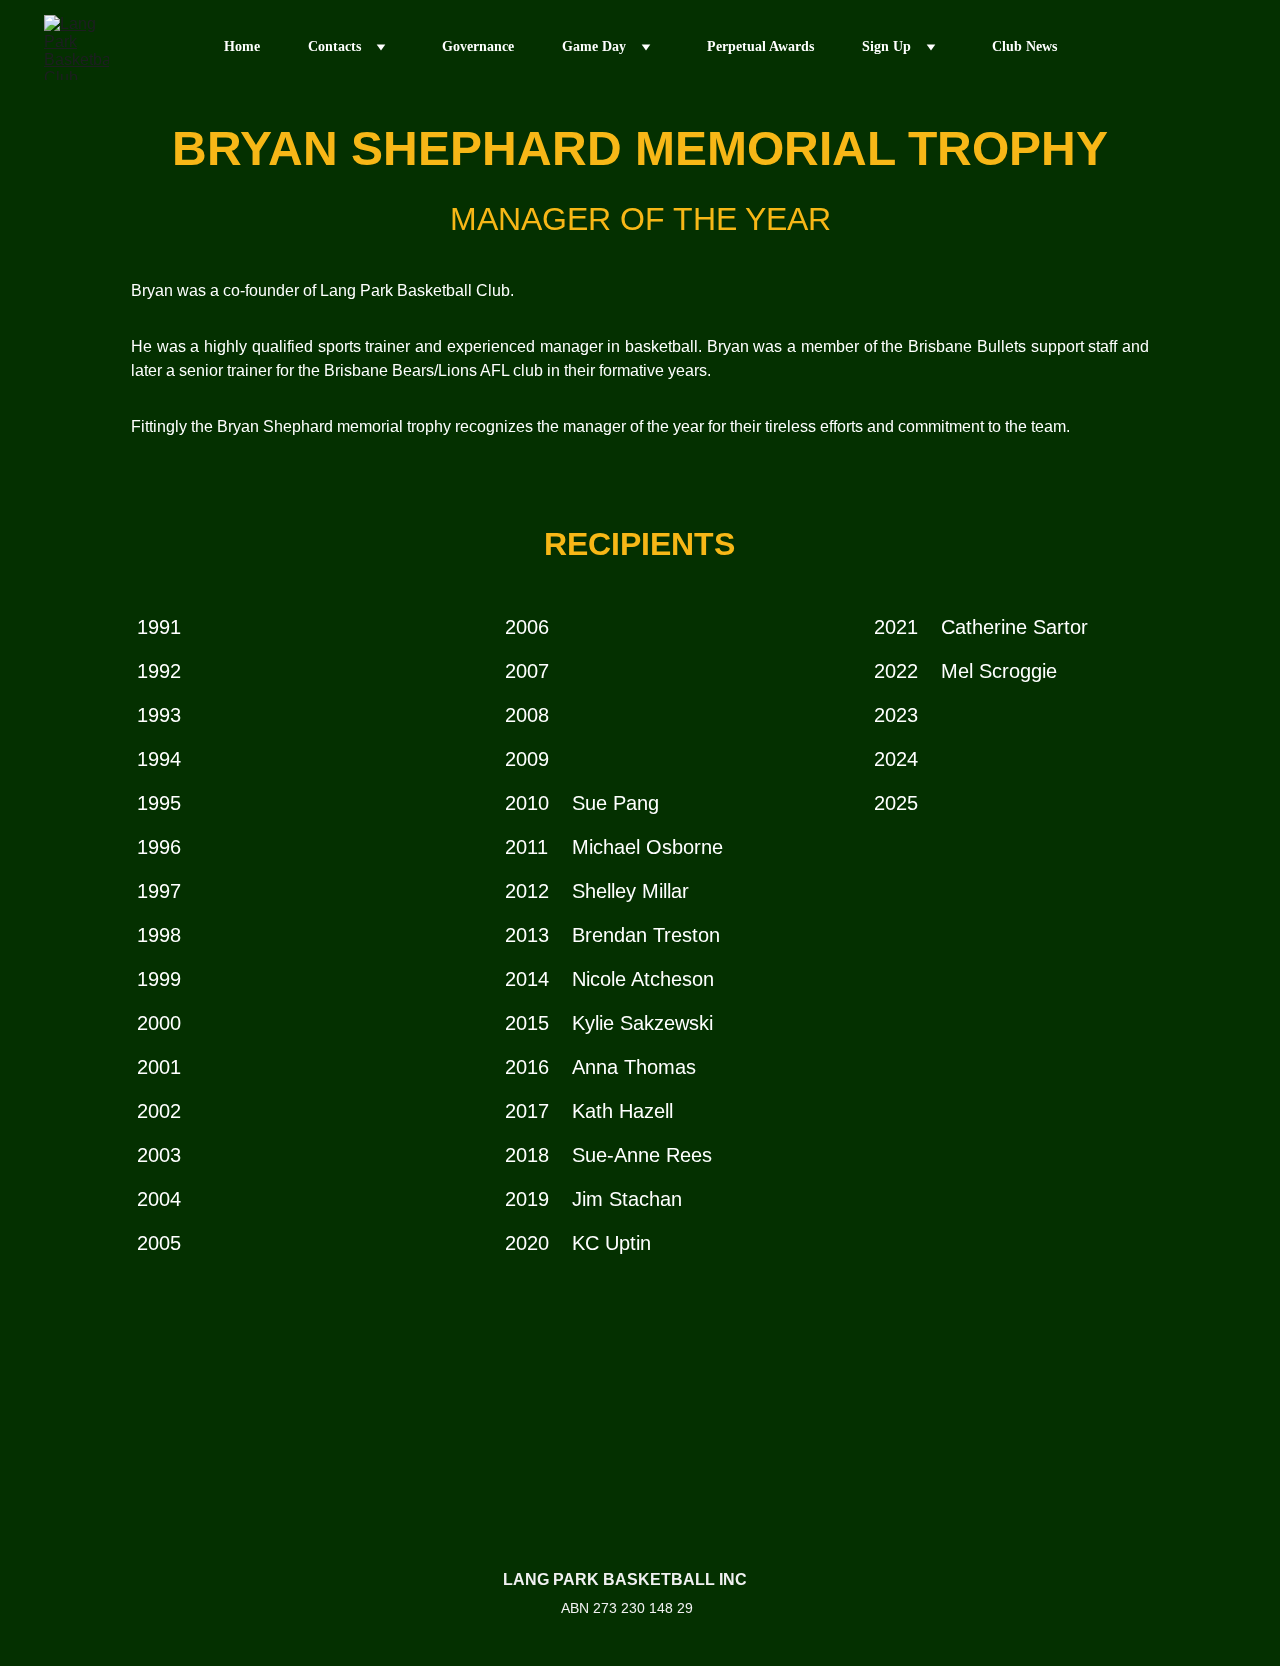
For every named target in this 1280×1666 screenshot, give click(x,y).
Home (242, 46)
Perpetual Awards (760, 46)
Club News (1024, 46)
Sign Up (886, 46)
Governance (478, 46)
